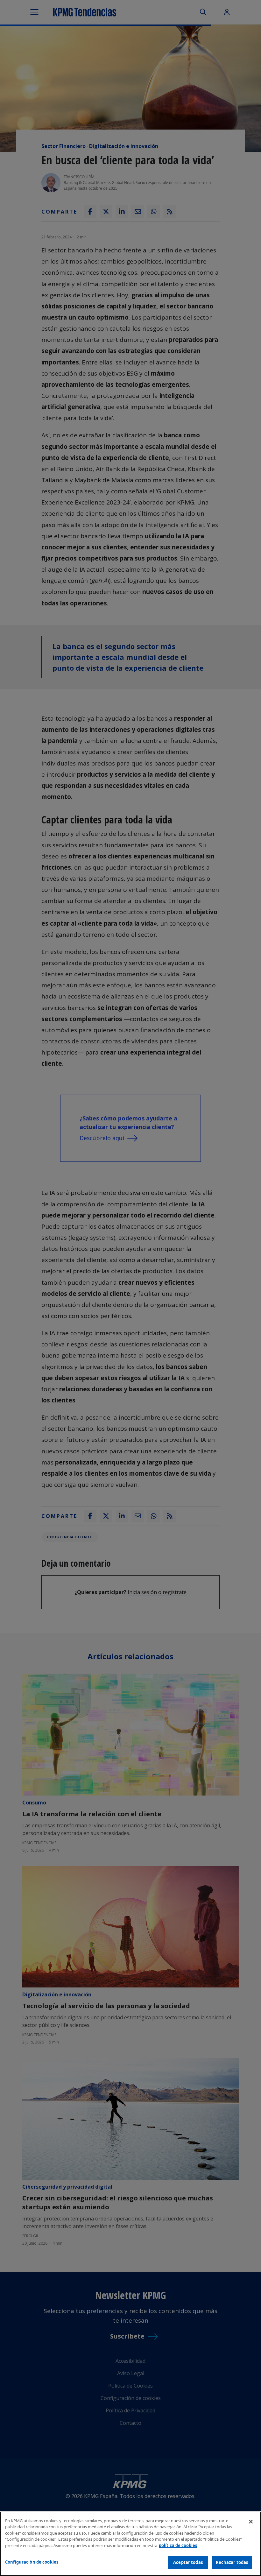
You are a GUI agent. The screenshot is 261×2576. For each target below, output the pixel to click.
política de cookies (178, 2545)
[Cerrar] (251, 2522)
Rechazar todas (232, 2562)
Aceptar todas (188, 2562)
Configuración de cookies (32, 2562)
